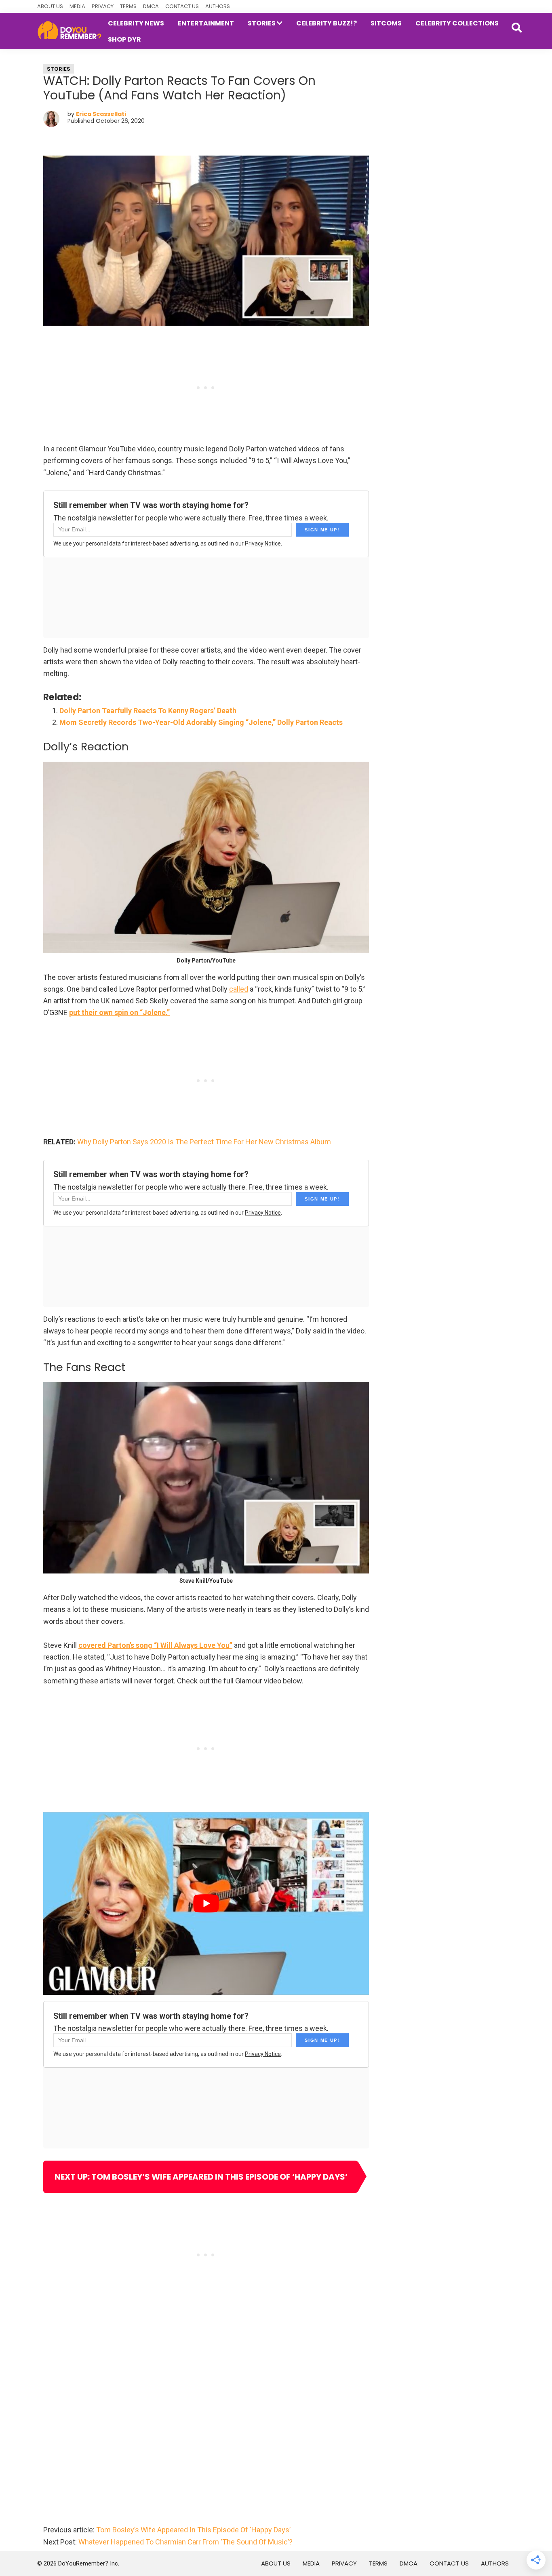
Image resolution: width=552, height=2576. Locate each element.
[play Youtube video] (206, 1903)
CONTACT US (182, 6)
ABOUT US (50, 6)
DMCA (151, 6)
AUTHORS (218, 6)
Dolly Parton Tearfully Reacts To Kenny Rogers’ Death (148, 711)
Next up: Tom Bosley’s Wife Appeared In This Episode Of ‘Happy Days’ (201, 2177)
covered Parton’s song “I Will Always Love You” (155, 1645)
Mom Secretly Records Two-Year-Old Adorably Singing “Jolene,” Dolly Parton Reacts (201, 722)
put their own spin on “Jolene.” (119, 1012)
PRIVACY (103, 6)
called (239, 989)
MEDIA (77, 6)
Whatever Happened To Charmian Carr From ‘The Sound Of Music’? (185, 2542)
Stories (59, 69)
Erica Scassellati (101, 114)
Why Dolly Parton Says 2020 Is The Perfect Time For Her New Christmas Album (205, 1142)
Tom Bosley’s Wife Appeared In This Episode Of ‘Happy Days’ (193, 2530)
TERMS (128, 6)
